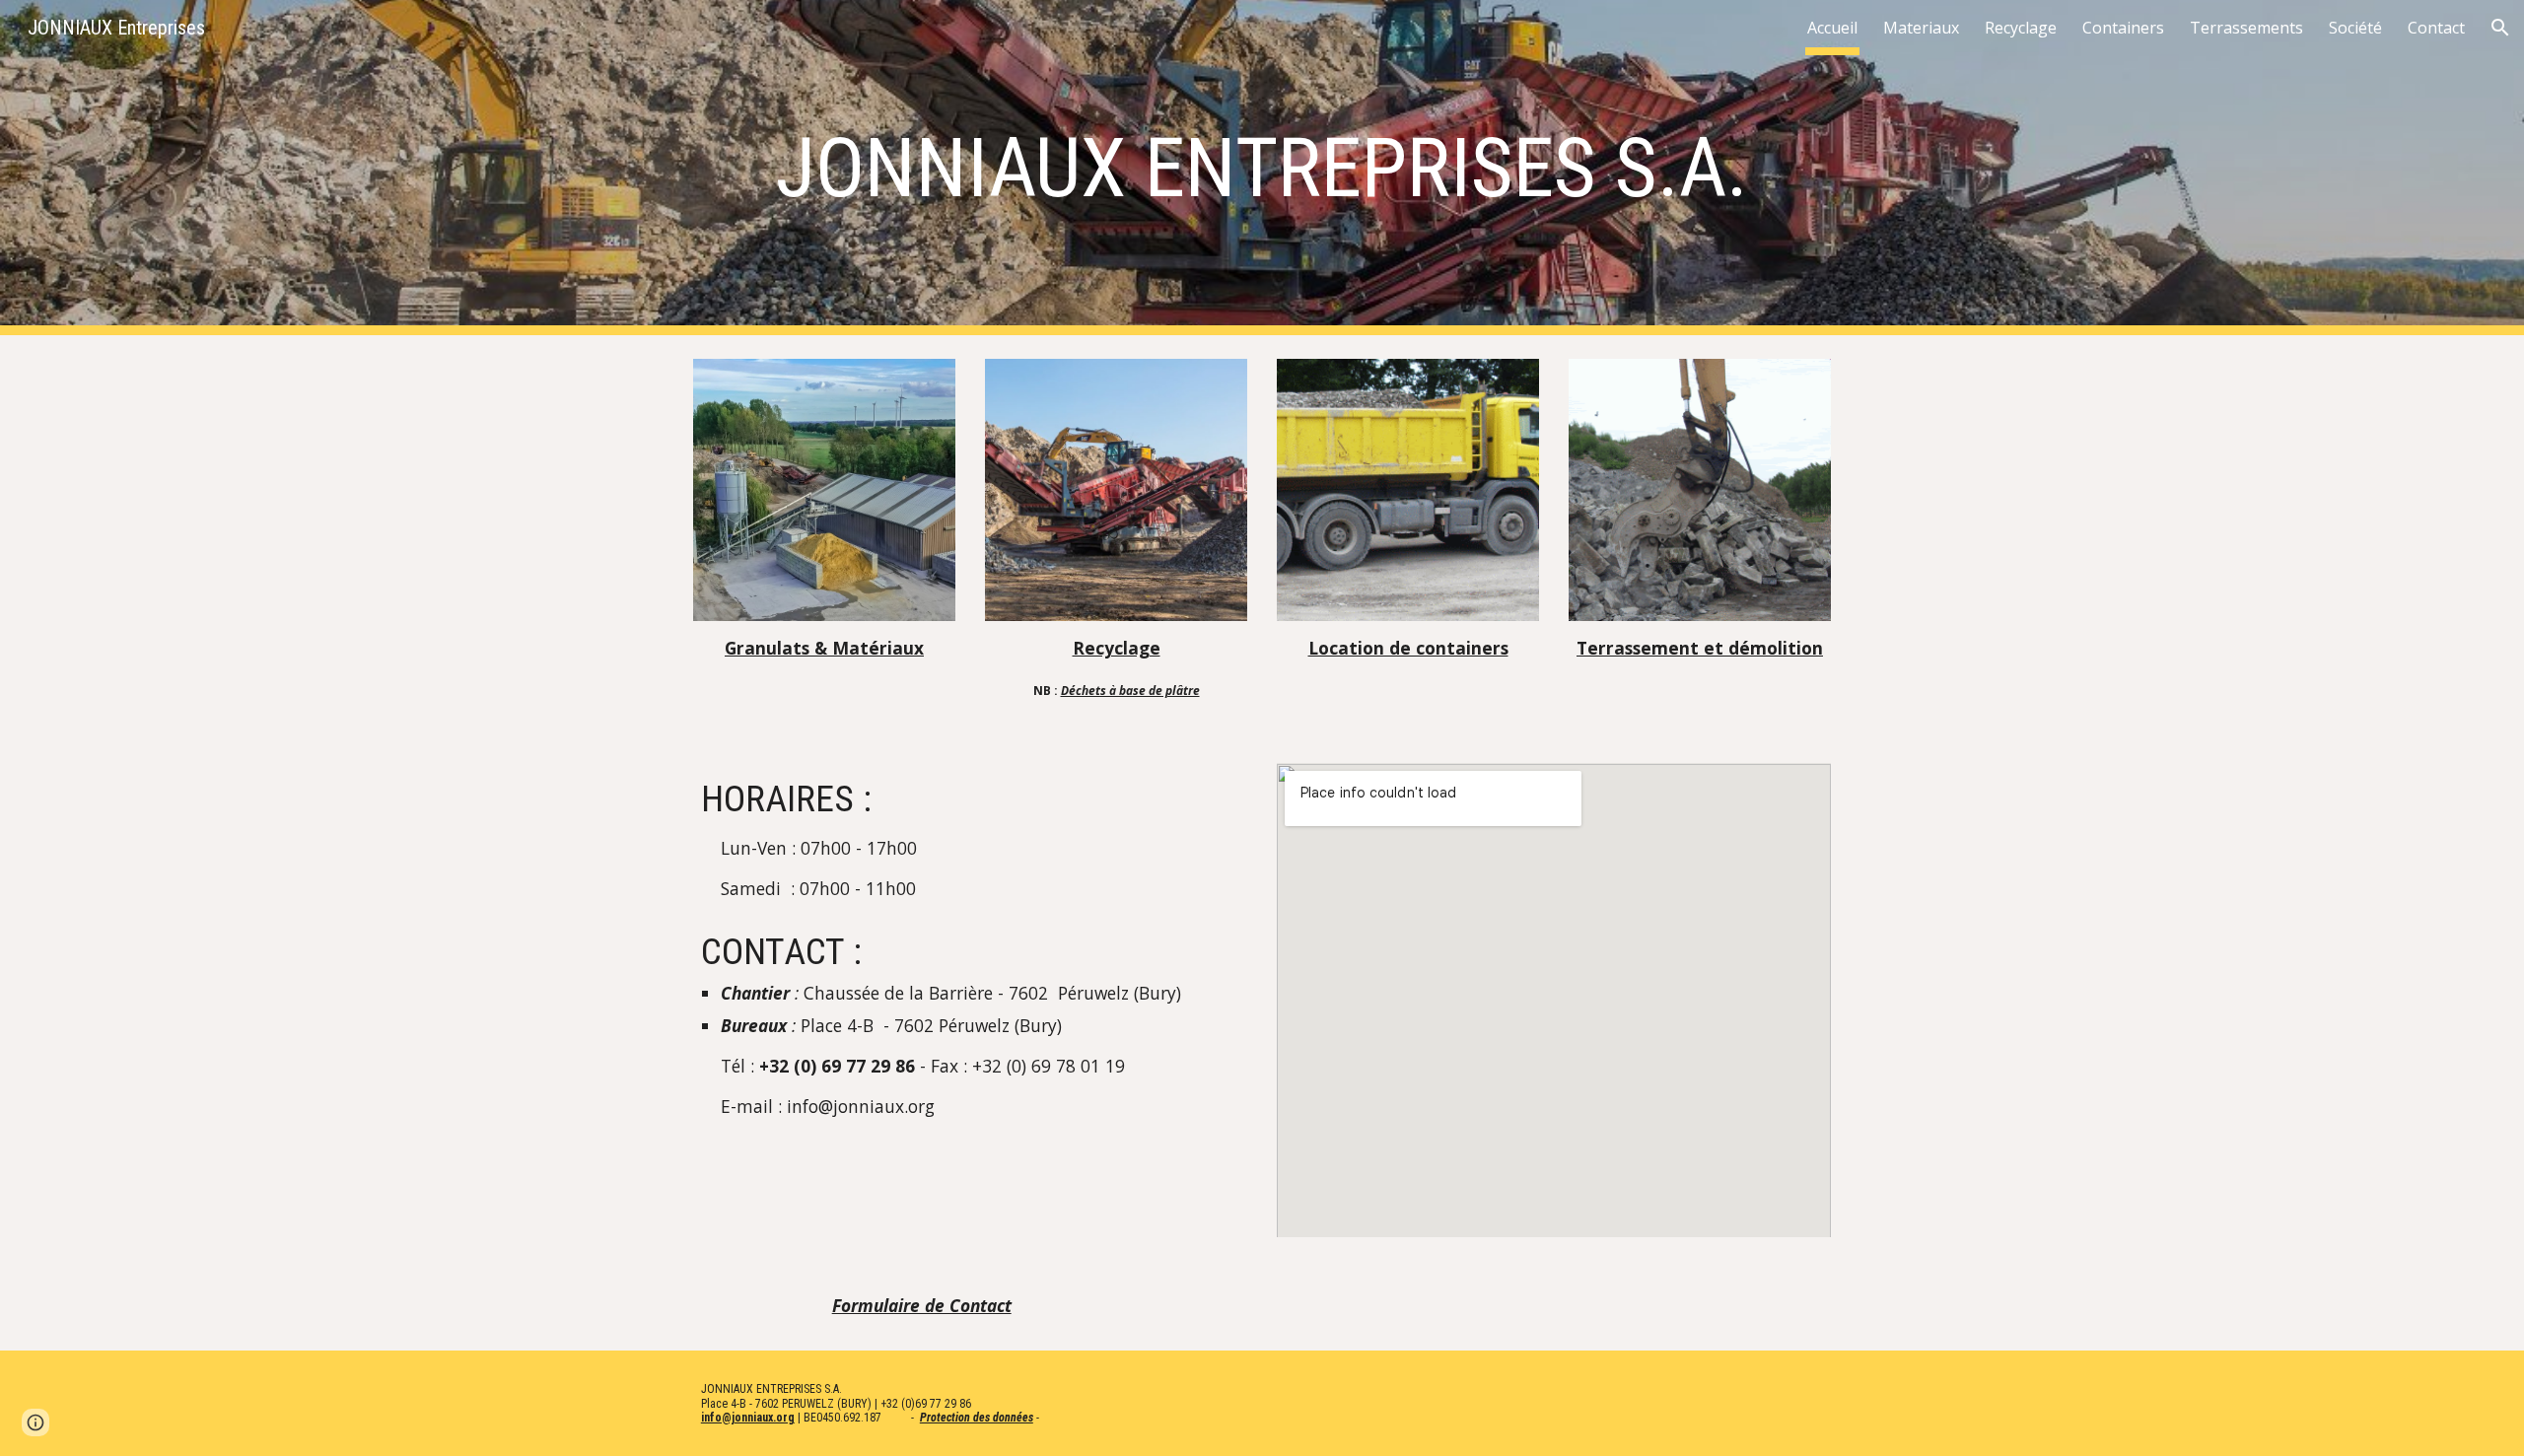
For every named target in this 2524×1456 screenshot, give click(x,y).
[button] (2500, 28)
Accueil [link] (1832, 28)
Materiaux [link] (1921, 28)
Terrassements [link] (2246, 28)
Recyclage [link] (2021, 28)
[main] (1262, 168)
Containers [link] (2123, 28)
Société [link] (2355, 28)
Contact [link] (2436, 28)
